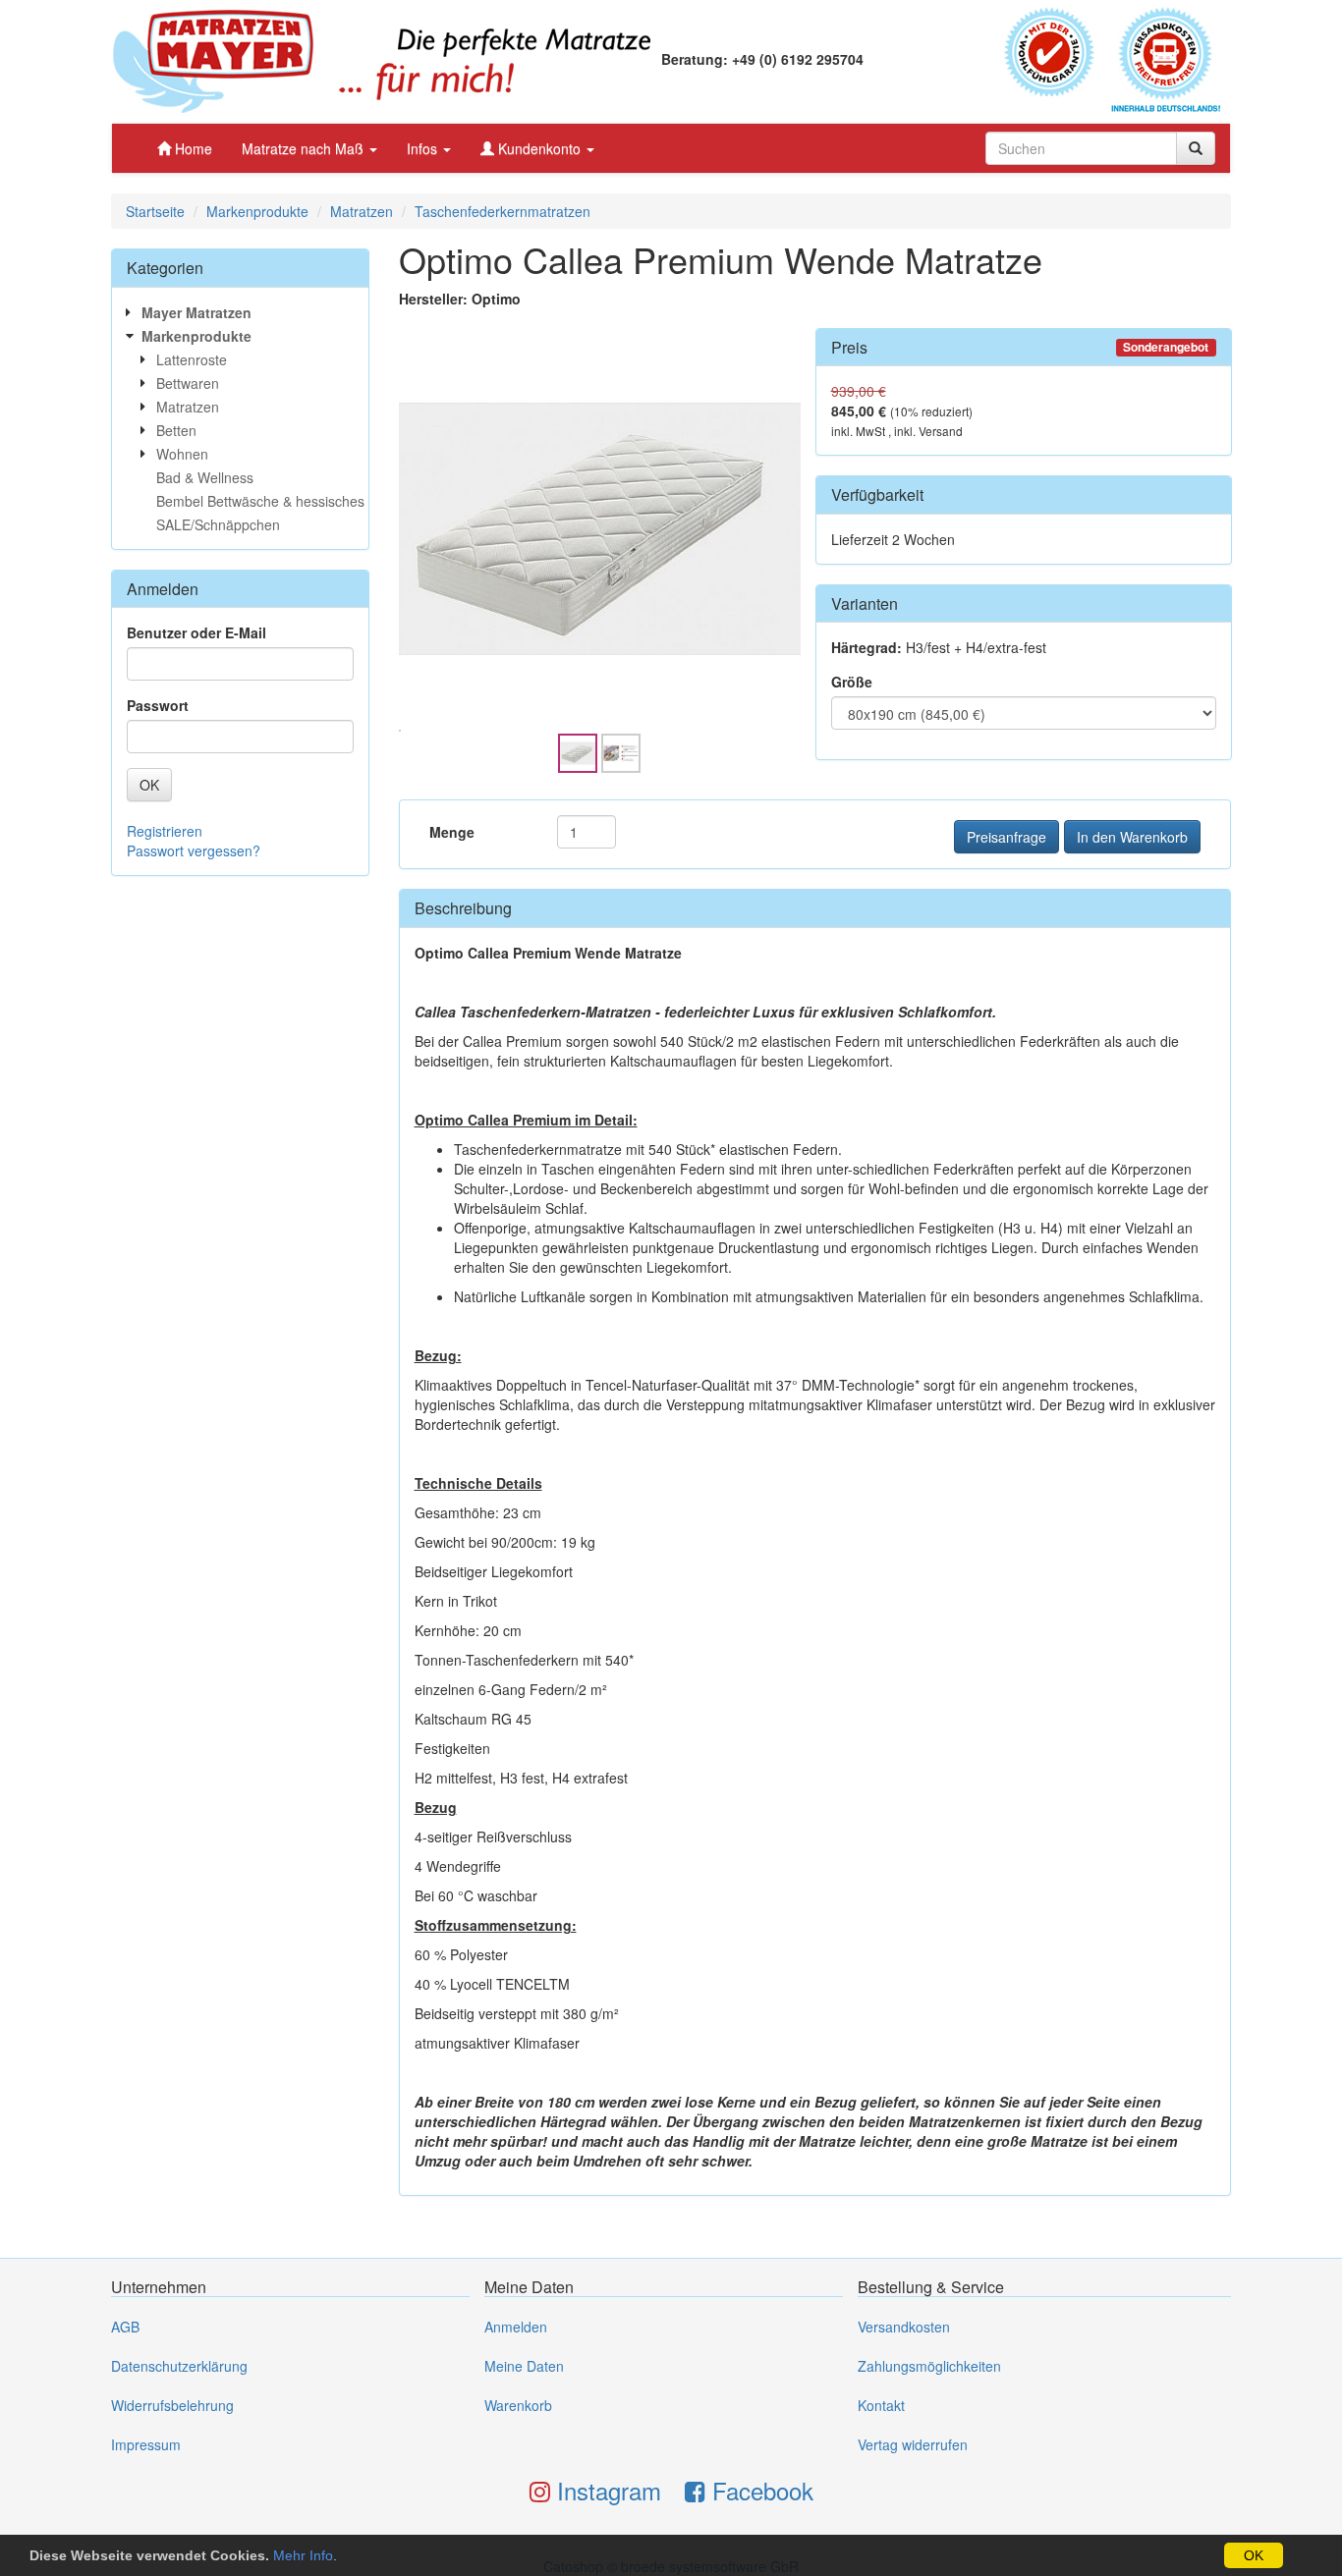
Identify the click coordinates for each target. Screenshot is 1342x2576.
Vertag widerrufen (913, 2444)
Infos (424, 148)
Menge (452, 832)
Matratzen (362, 211)
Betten (176, 430)
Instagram (606, 2490)
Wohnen (182, 454)
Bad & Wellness (205, 477)
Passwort (158, 705)
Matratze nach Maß (305, 148)
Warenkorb (518, 2405)
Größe (852, 682)
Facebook (759, 2490)
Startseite (155, 211)
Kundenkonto (539, 148)
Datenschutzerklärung (179, 2366)
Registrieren (165, 831)
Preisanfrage (1006, 837)
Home (192, 148)
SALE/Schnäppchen (218, 524)
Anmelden (516, 2327)
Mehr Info (303, 2555)
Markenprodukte (257, 211)
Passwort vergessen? (194, 850)
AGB (125, 2327)
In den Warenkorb (1132, 837)
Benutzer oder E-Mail (196, 632)
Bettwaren (188, 383)
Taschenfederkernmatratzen (503, 211)
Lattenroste (192, 359)
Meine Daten (524, 2366)
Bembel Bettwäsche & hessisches (260, 501)
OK (1254, 2555)
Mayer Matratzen (196, 312)
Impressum (146, 2444)
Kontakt (881, 2405)
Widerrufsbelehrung (172, 2405)
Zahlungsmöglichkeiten (929, 2366)
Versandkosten (904, 2327)
